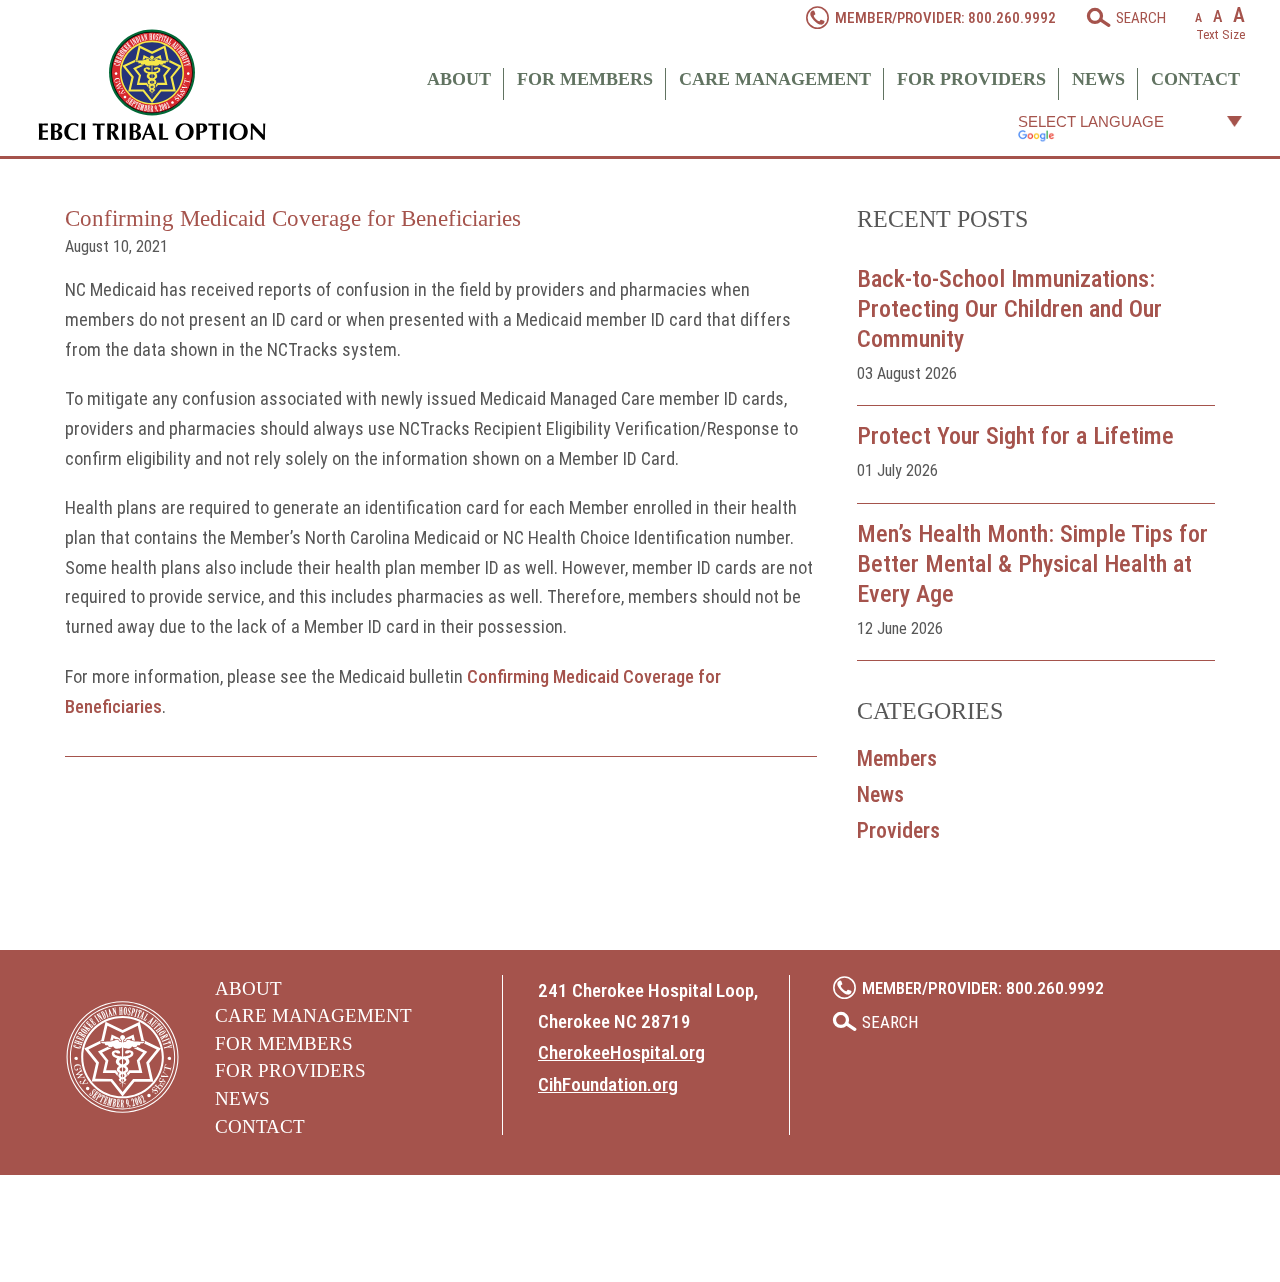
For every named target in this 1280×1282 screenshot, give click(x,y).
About (459, 79)
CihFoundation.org (608, 1084)
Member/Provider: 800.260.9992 (945, 18)
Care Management (775, 79)
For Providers (971, 79)
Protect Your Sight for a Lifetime (1015, 436)
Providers (898, 830)
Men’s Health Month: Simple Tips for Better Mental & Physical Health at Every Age (1032, 564)
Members (897, 758)
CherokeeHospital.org (621, 1052)
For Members (585, 79)
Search (1141, 18)
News (1098, 79)
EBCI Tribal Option (152, 85)
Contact (1195, 79)
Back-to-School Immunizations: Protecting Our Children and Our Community (1009, 309)
